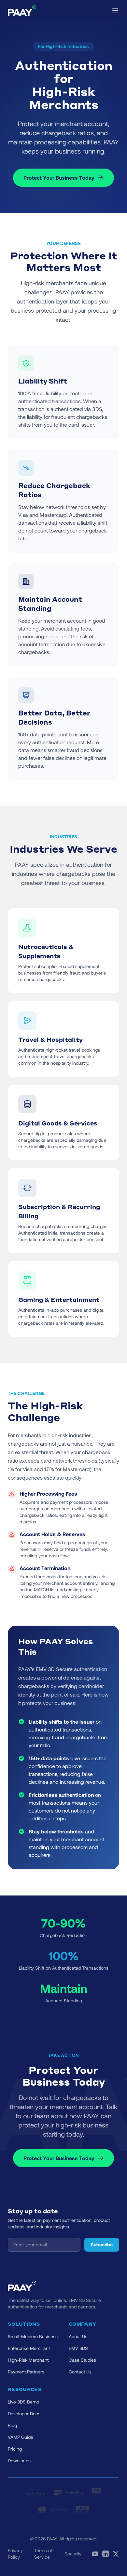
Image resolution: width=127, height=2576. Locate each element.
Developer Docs (24, 2413)
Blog (12, 2425)
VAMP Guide (21, 2437)
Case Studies (82, 2360)
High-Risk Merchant (28, 2360)
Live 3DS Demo (23, 2402)
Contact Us (80, 2372)
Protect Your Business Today (59, 178)
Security (73, 2554)
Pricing (15, 2449)
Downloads (19, 2461)
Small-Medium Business (33, 2336)
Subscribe (102, 2245)
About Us (78, 2336)
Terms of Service (43, 2554)
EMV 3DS (78, 2348)
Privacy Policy (15, 2554)
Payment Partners (26, 2372)
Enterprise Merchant (29, 2348)
